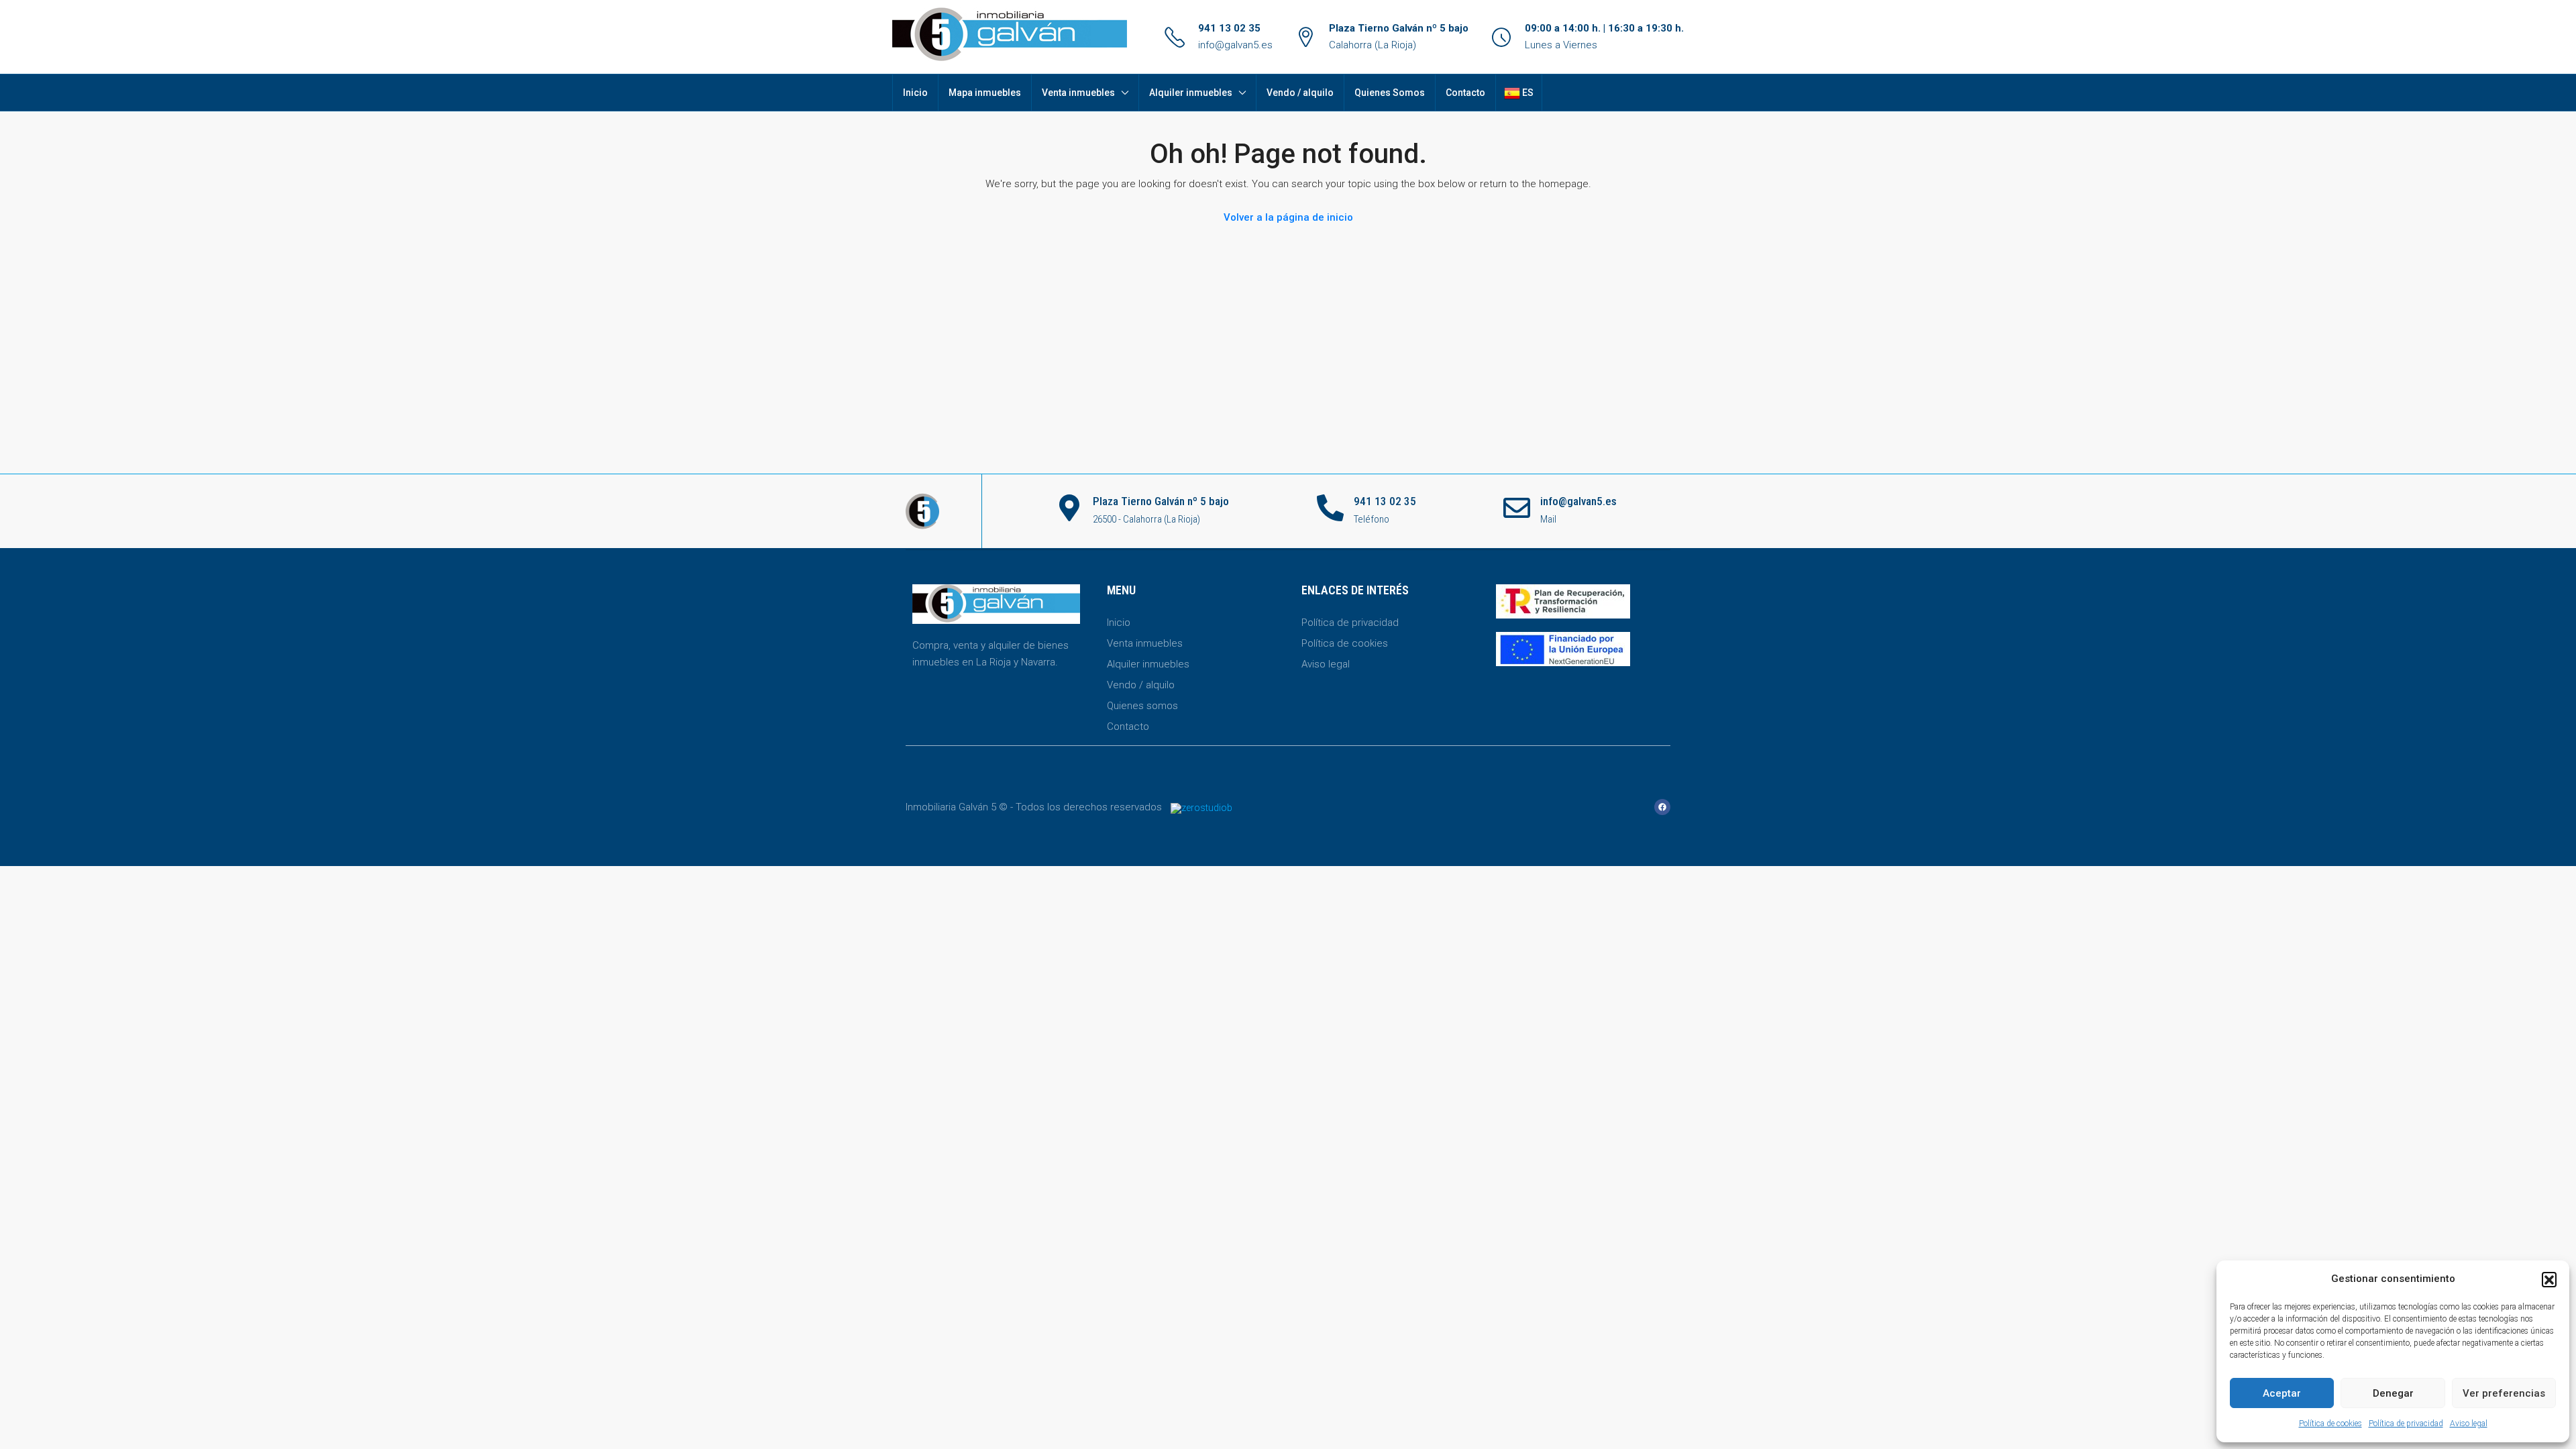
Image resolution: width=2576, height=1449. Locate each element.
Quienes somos (1142, 706)
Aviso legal (2469, 1424)
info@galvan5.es (1235, 45)
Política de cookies (2330, 1424)
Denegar (2393, 1393)
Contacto (1465, 93)
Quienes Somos (1390, 93)
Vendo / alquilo (1300, 93)
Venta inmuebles (1078, 93)
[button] (2549, 1279)
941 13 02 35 (1229, 28)
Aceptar (2282, 1393)
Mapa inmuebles (985, 93)
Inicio (915, 93)
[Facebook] (1662, 807)
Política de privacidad (2406, 1424)
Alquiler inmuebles (1191, 93)
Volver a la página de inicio (1288, 217)
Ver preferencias (2504, 1393)
